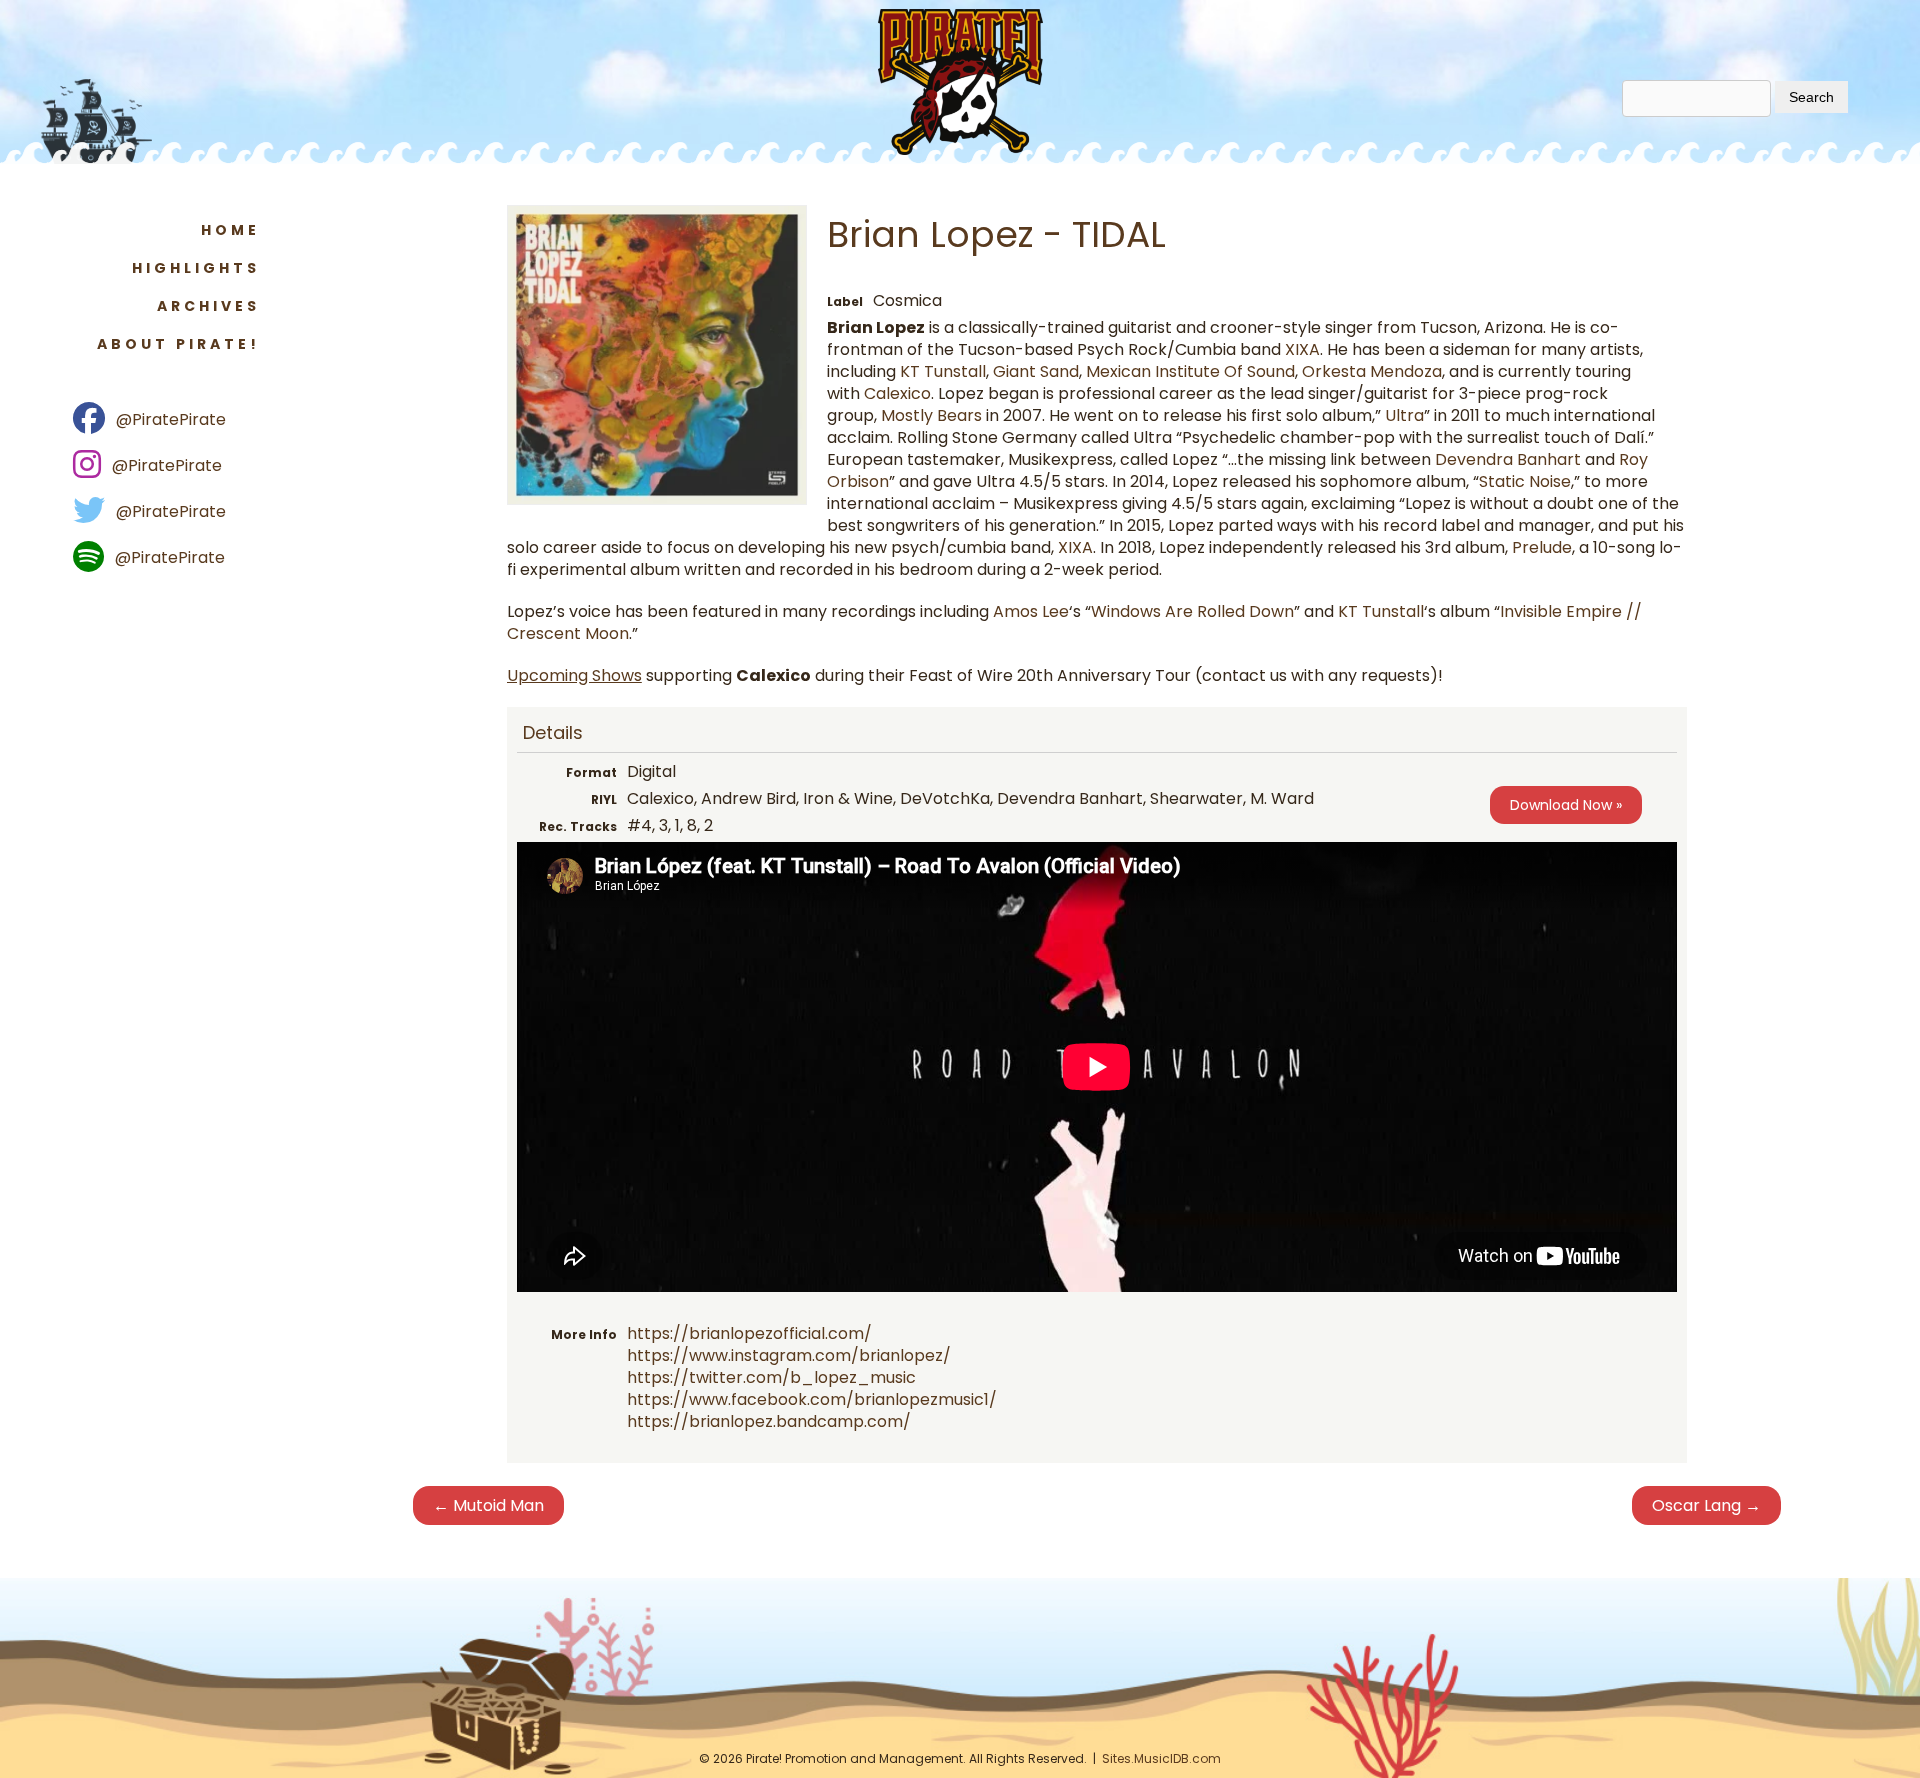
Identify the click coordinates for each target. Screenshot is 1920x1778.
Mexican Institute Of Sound (1190, 371)
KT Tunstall (943, 371)
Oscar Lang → (1706, 1505)
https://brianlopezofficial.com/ (749, 1333)
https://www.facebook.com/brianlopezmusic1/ (812, 1399)
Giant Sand (1036, 371)
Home (230, 230)
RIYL (604, 799)
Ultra (1404, 415)
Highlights (196, 268)
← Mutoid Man (488, 1505)
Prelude (1542, 547)
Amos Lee (1031, 611)
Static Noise (1525, 481)
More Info (584, 1334)
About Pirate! (178, 344)
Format (591, 772)
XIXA (1302, 349)
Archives (208, 306)
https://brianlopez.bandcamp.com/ (769, 1421)
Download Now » (1566, 805)
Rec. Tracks (578, 826)
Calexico (897, 393)
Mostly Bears (931, 415)
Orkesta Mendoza (1372, 371)
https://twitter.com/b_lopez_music (771, 1377)
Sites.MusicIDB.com (1161, 1758)
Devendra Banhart (1508, 459)
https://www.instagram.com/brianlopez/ (789, 1355)
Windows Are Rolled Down (1192, 611)
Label (845, 301)
